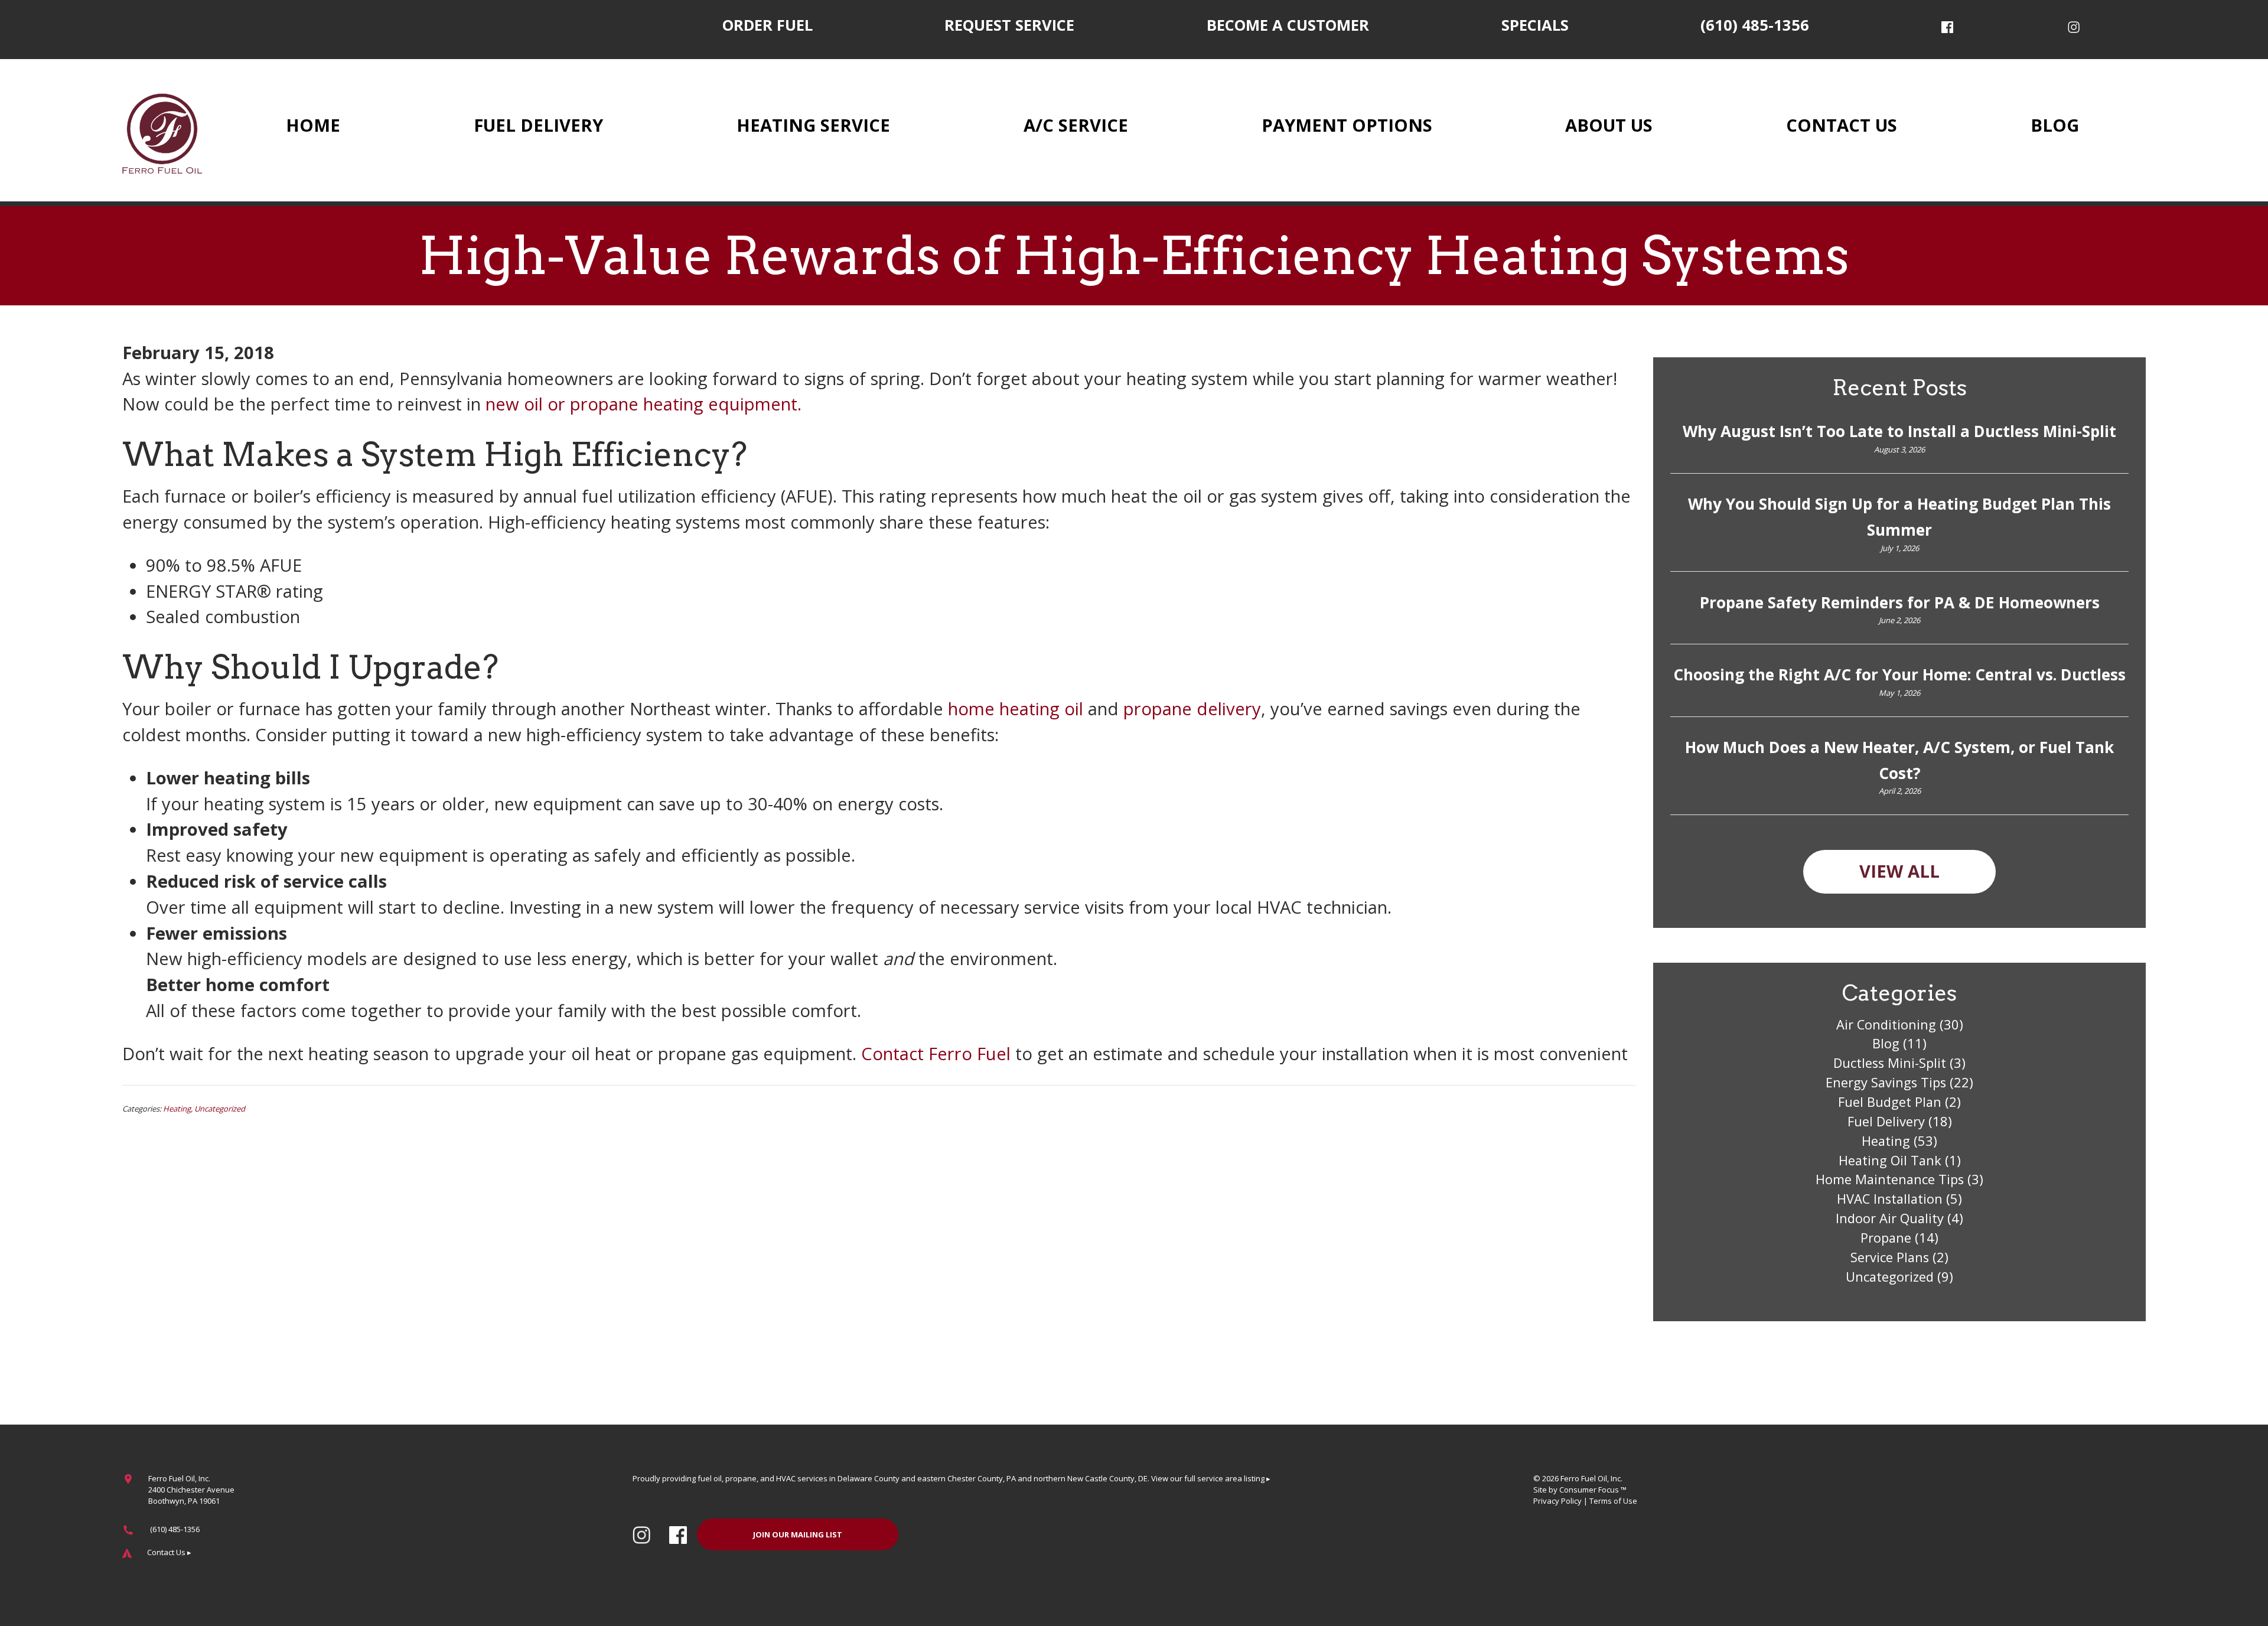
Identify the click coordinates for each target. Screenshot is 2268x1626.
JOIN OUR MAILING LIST (798, 1534)
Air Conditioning (1886, 1024)
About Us (1609, 125)
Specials (1535, 25)
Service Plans (1890, 1257)
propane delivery (1192, 709)
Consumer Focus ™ (1593, 1490)
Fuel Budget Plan (1890, 1102)
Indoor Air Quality (1890, 1218)
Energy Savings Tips (1886, 1082)
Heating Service (813, 125)
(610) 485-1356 (1755, 25)
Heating (177, 1109)
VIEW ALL (1899, 871)
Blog (2055, 125)
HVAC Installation (1890, 1199)
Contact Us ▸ (169, 1552)
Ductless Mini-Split (1890, 1063)
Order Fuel (768, 25)
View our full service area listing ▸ (1211, 1478)
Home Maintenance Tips (1890, 1179)
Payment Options (1347, 125)
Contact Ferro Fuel (936, 1054)
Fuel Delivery (538, 125)
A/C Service (1076, 125)
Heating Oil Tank (1890, 1160)
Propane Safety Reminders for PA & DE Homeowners (1900, 602)
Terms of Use (1613, 1501)
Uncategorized (220, 1109)
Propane (1886, 1238)
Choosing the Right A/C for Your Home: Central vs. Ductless (1899, 674)
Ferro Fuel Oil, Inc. (1591, 1478)
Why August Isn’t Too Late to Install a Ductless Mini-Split (1899, 431)
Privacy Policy (1557, 1501)
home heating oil (1016, 709)
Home (313, 125)
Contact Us (1842, 125)
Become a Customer (1288, 25)
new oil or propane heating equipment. (643, 404)
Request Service (1009, 25)
